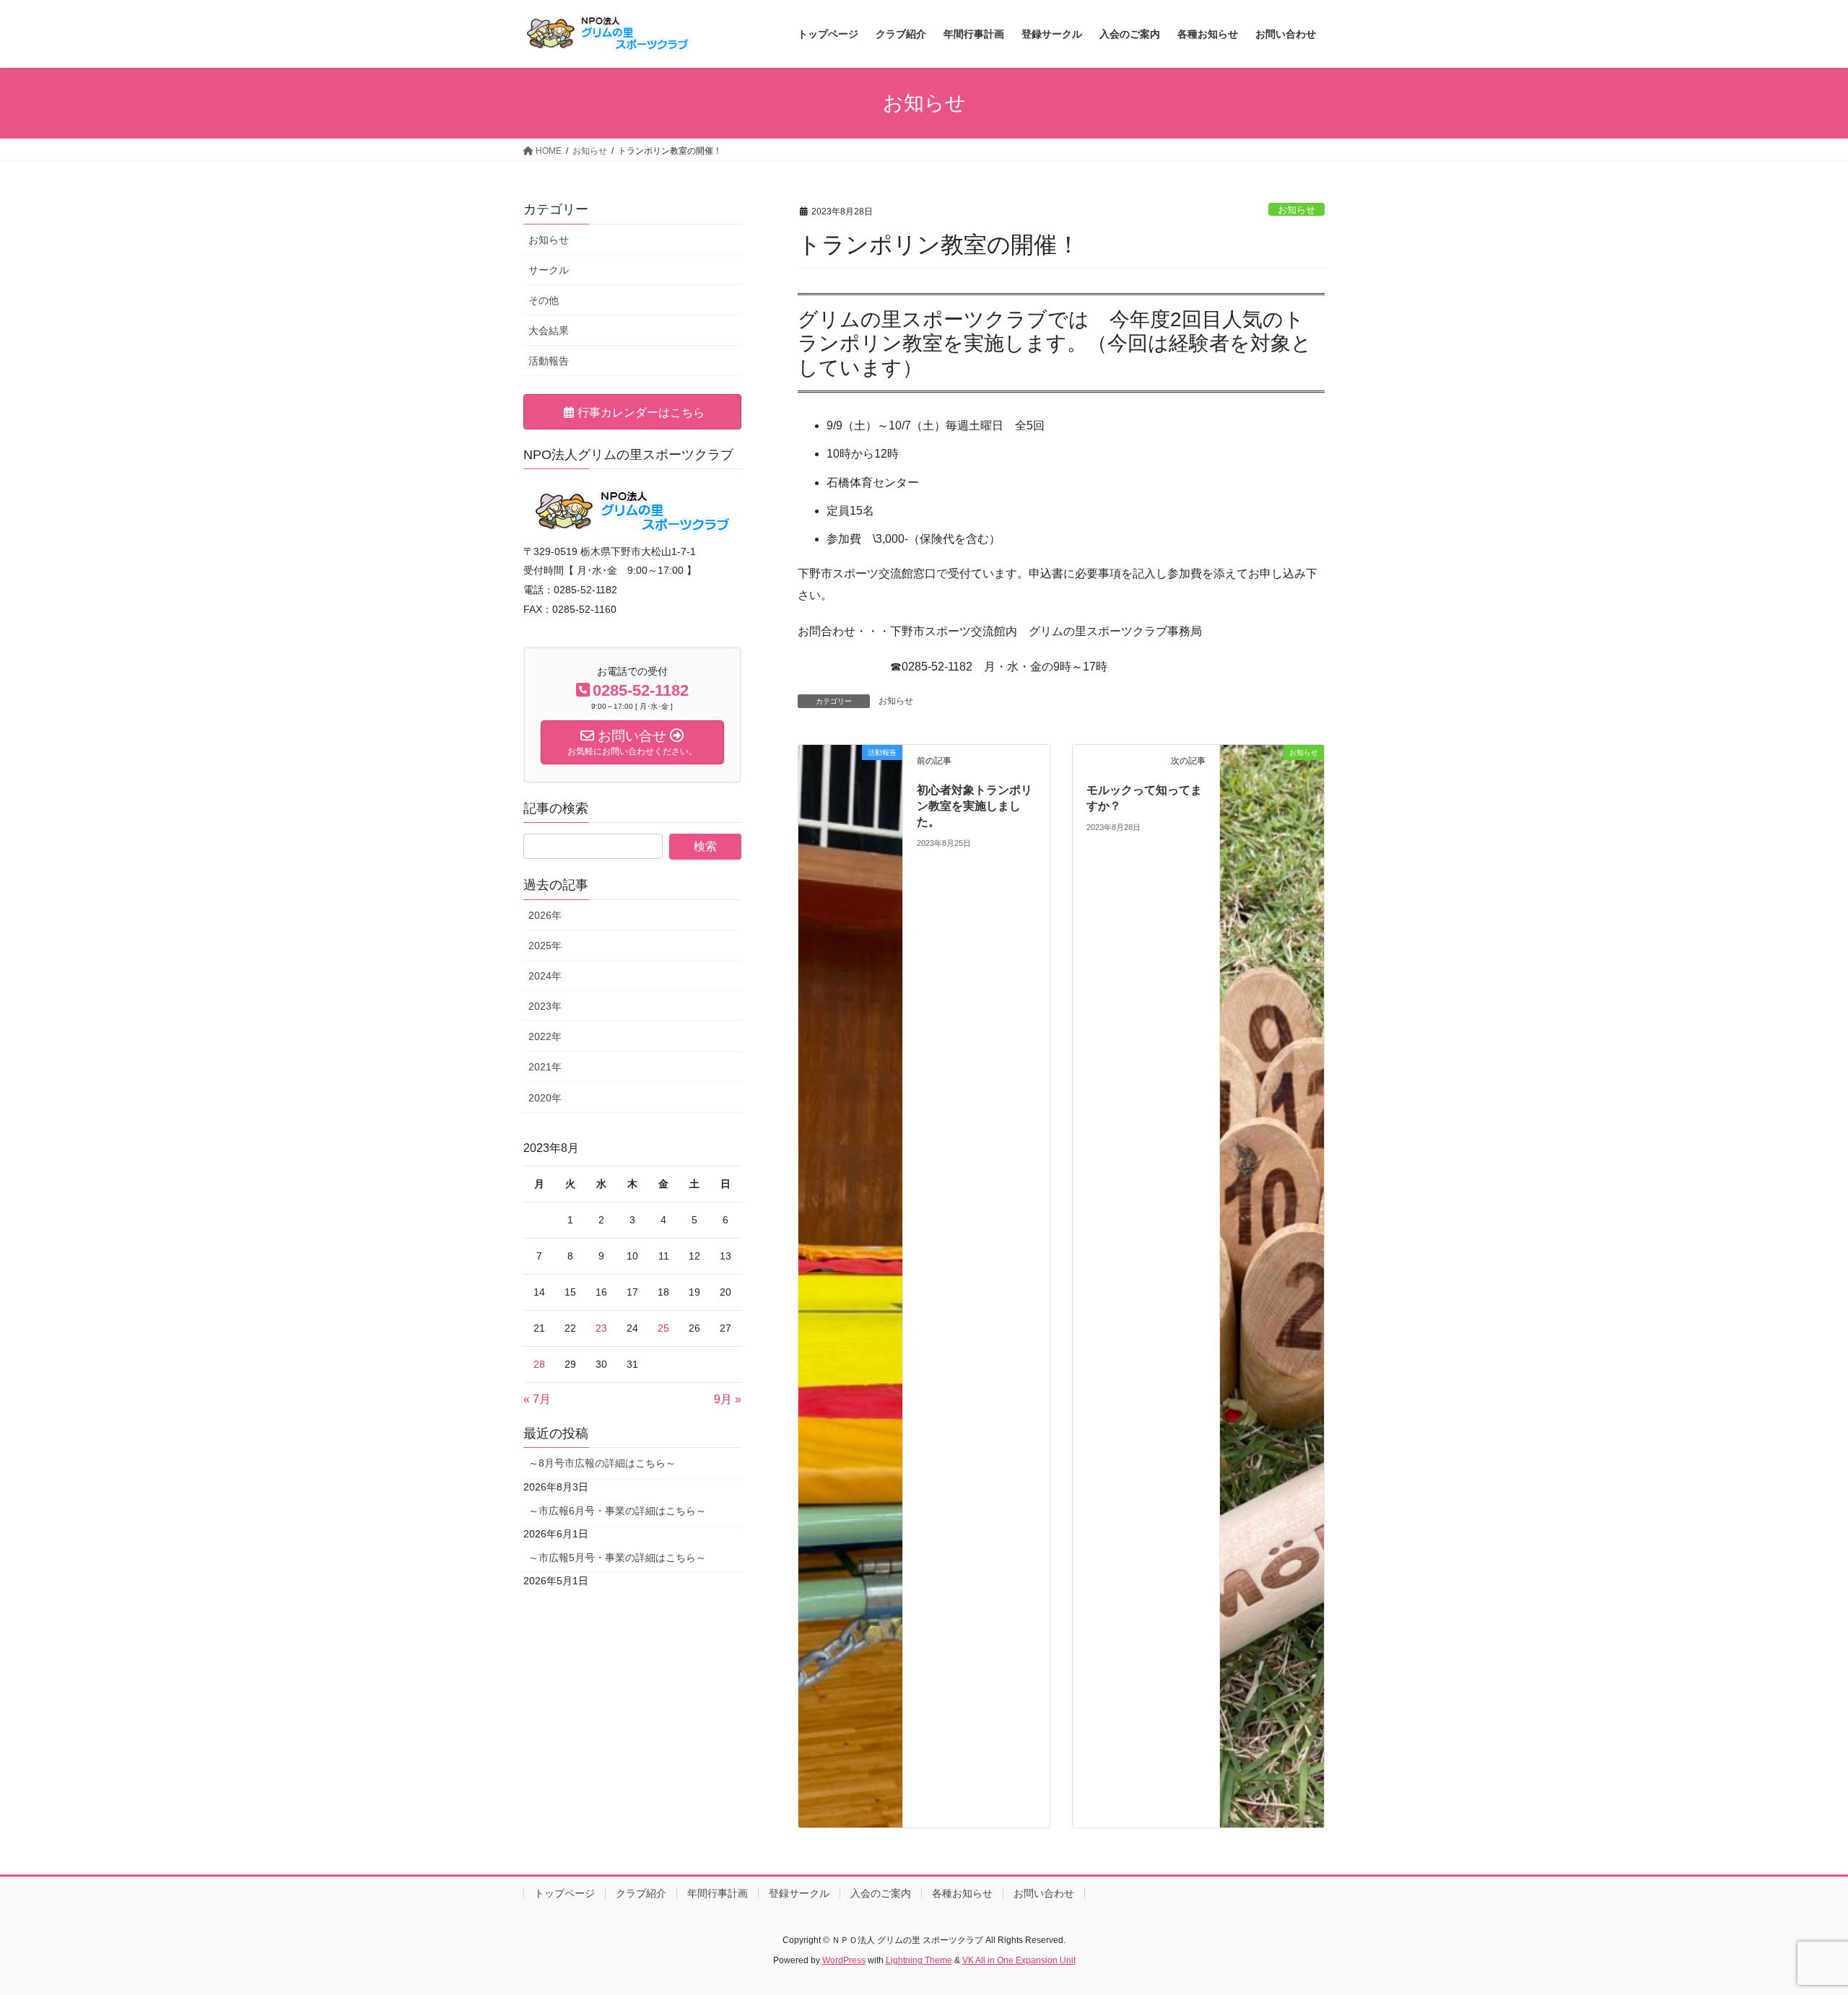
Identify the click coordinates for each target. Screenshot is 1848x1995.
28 (539, 1364)
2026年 (545, 915)
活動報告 (549, 361)
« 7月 (537, 1399)
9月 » (728, 1399)
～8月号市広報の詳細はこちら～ (602, 1463)
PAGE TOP (1794, 1922)
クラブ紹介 (641, 1893)
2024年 (545, 976)
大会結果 (549, 331)
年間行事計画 (718, 1893)
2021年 (545, 1067)
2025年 (545, 946)
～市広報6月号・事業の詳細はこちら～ (617, 1511)
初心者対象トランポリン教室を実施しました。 (975, 806)
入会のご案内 (881, 1893)
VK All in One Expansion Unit (1019, 1960)
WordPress (844, 1960)
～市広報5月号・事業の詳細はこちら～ (617, 1558)
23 (601, 1328)
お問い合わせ (1044, 1893)
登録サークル (799, 1893)
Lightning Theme (919, 1960)
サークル (549, 270)
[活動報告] (850, 1285)
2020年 (545, 1098)
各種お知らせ (962, 1893)
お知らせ (1296, 210)
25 (663, 1328)
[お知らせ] (1272, 1285)
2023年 (545, 1006)
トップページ (565, 1893)
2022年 (545, 1036)
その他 (544, 300)
